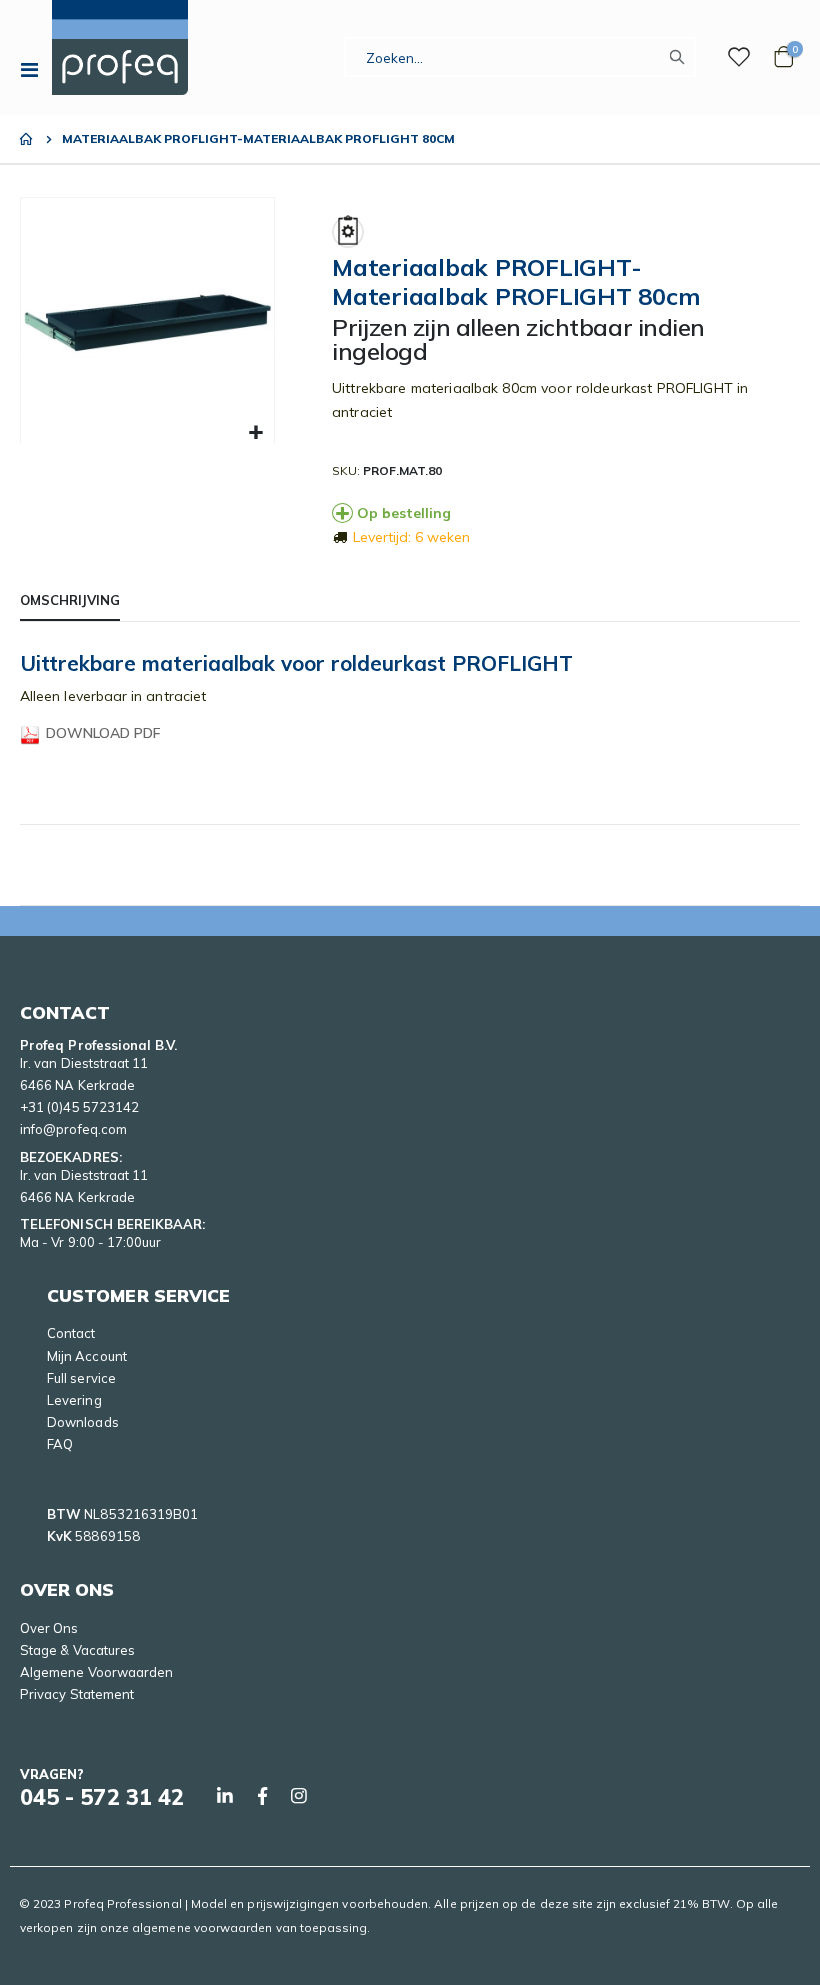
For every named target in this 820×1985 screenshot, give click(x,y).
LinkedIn (225, 1796)
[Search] (682, 57)
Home (27, 139)
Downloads (83, 1422)
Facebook (262, 1796)
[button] (256, 433)
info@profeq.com (73, 1129)
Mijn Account (87, 1356)
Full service (81, 1378)
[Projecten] (739, 57)
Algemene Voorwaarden (96, 1672)
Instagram (299, 1796)
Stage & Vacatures (77, 1650)
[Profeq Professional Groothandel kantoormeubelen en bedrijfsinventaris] (120, 47)
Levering (74, 1400)
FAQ (60, 1444)
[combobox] (520, 57)
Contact (71, 1333)
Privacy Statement (77, 1694)
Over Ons (49, 1628)
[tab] (70, 601)
